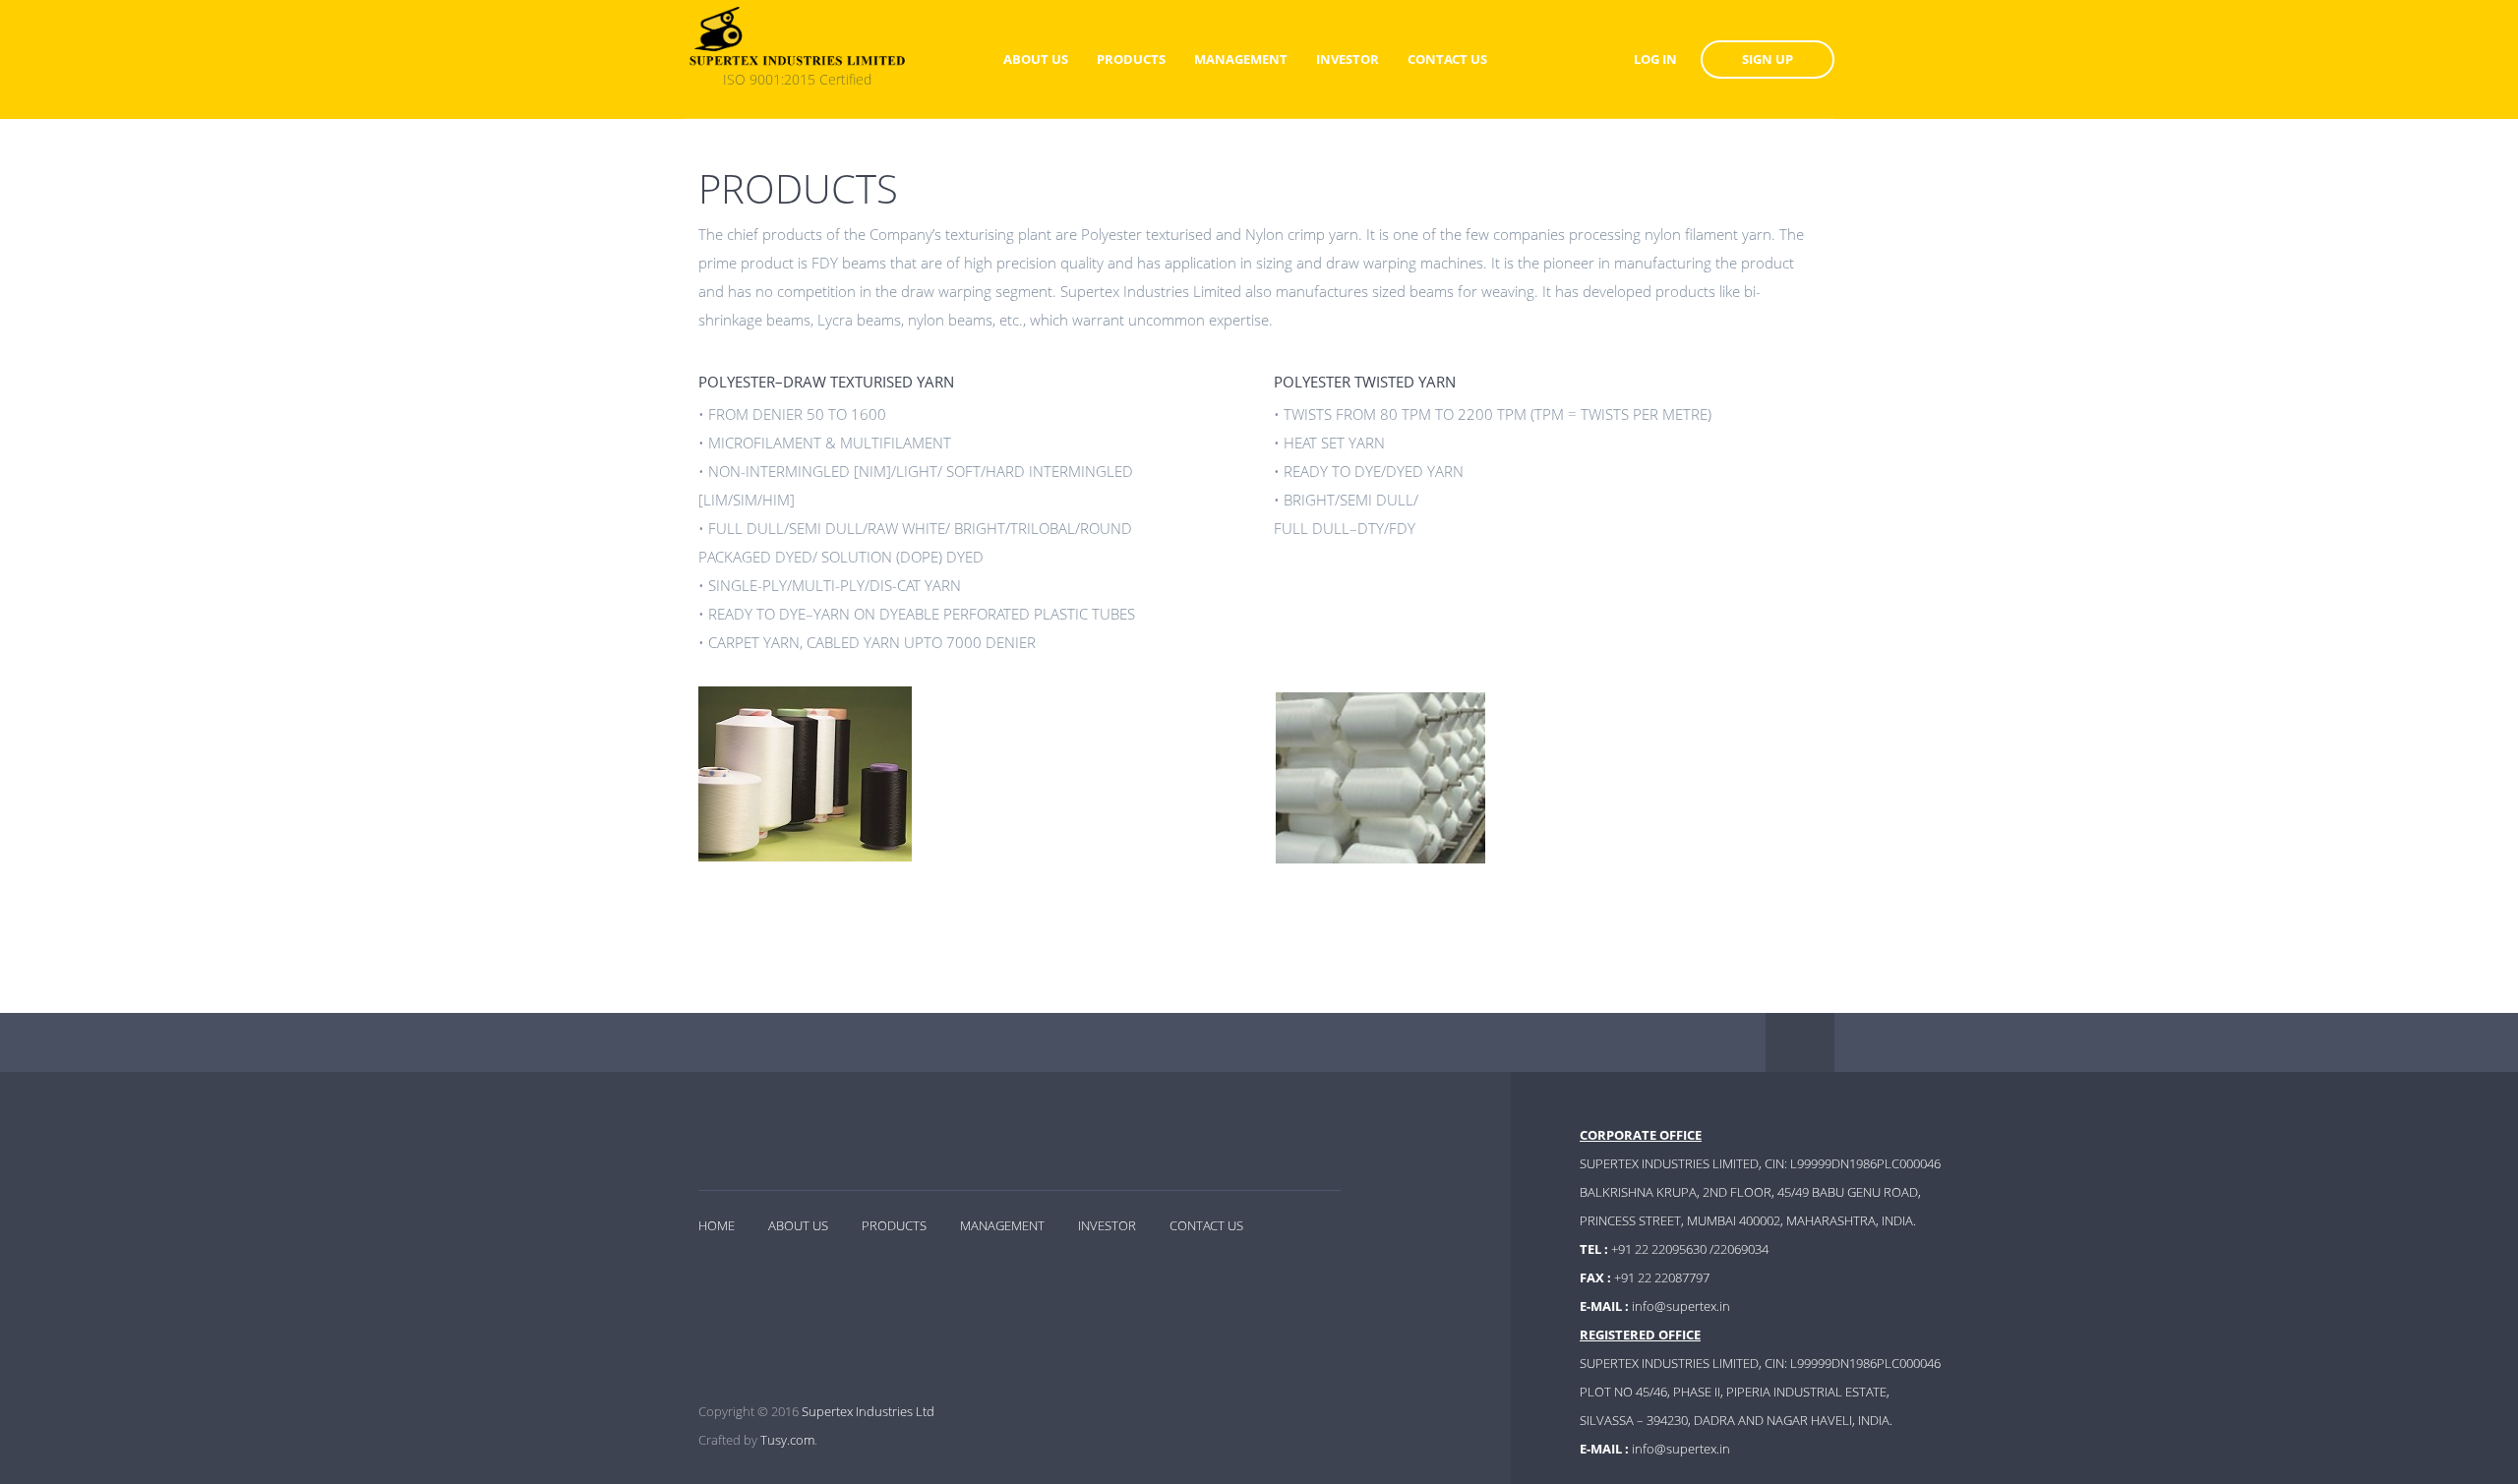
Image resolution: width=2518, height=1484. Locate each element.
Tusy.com (787, 1440)
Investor (1107, 1225)
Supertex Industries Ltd (868, 1411)
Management (1002, 1225)
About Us (798, 1225)
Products (894, 1225)
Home (717, 1225)
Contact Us (1206, 1225)
